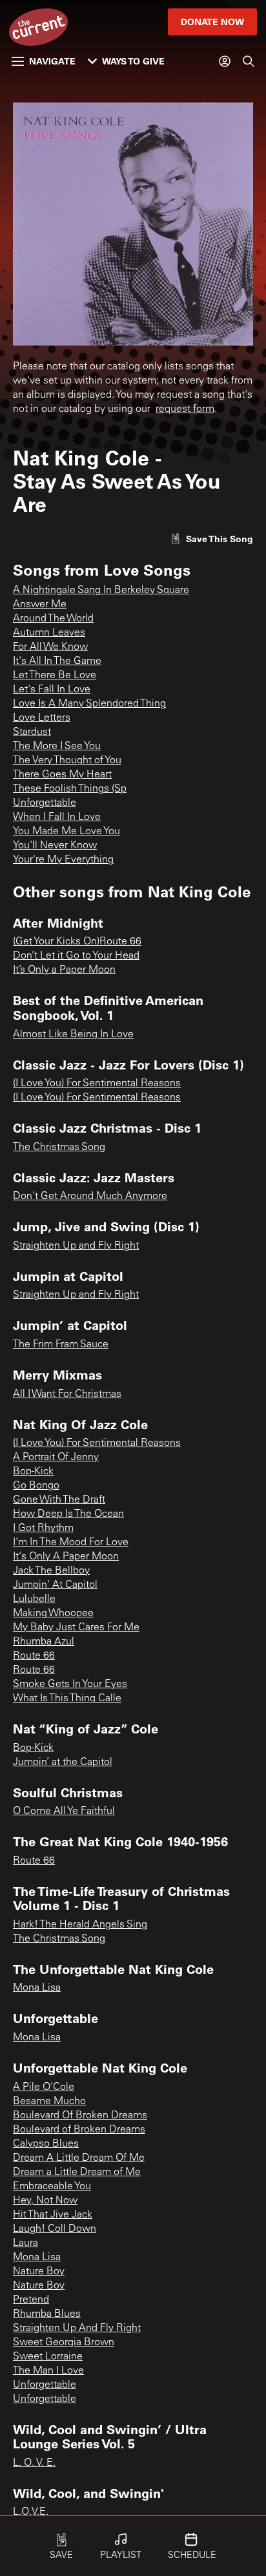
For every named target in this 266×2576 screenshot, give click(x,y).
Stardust (32, 732)
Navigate (52, 61)
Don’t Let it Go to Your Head (76, 956)
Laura (26, 2243)
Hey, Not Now (45, 2201)
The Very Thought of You (67, 761)
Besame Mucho (49, 2102)
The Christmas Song (59, 1147)
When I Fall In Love (57, 817)
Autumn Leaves (49, 633)
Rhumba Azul (44, 1642)
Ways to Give (133, 61)
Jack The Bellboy (51, 1571)
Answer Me (40, 605)
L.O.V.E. (31, 2512)
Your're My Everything (63, 860)
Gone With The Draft (59, 1500)
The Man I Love (48, 2371)
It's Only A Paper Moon (66, 1557)
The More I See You (57, 746)
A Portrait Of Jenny (56, 1458)
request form (185, 409)
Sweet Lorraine (48, 2357)
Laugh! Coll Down (55, 2229)
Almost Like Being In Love (73, 1035)
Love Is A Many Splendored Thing (89, 704)
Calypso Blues (46, 2144)
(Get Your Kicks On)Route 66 (77, 942)
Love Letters (42, 718)
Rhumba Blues (47, 2314)
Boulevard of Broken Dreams (79, 2130)
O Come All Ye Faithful (64, 1811)
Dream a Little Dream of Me (77, 2172)
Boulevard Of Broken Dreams (80, 2116)
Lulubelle (34, 1599)
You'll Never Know (55, 846)
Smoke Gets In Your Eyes (70, 1684)
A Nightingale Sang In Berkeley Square (101, 590)
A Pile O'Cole (44, 2087)
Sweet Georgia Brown (64, 2343)
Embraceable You (52, 2187)
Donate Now (212, 22)
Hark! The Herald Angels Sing (80, 1925)
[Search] (249, 61)
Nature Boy (39, 2272)
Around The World (53, 619)
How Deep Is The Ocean (68, 1514)
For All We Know (50, 647)
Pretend (31, 2300)
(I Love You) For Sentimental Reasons (97, 1084)
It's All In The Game (57, 661)
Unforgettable (45, 803)
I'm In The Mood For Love (71, 1543)
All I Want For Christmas (67, 1394)
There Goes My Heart (62, 775)
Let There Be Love (55, 676)
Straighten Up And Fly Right (77, 2328)
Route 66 (34, 1656)
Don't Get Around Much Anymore (90, 1196)
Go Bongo (36, 1486)
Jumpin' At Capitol (55, 1585)
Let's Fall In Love (52, 690)
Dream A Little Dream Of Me (79, 2158)
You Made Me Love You (66, 832)
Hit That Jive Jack (53, 2215)
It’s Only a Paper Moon (64, 970)
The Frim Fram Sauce (61, 1345)
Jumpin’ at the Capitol (63, 1762)
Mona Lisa (37, 1988)
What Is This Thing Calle (67, 1699)
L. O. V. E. (34, 2463)
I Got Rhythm (43, 1528)
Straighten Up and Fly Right (76, 1246)
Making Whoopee (53, 1614)
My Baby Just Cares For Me (76, 1628)
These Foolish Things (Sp (70, 789)
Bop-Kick (33, 1472)
